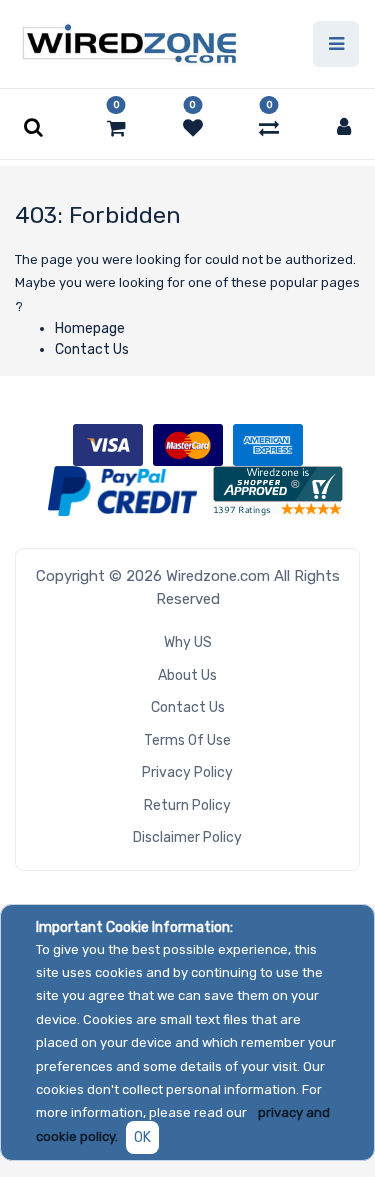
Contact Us (92, 349)
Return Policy (187, 805)
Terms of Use (187, 740)
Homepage (90, 328)
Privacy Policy (187, 772)
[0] (116, 128)
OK (142, 1137)
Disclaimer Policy (187, 837)
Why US (188, 642)
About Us (187, 675)
